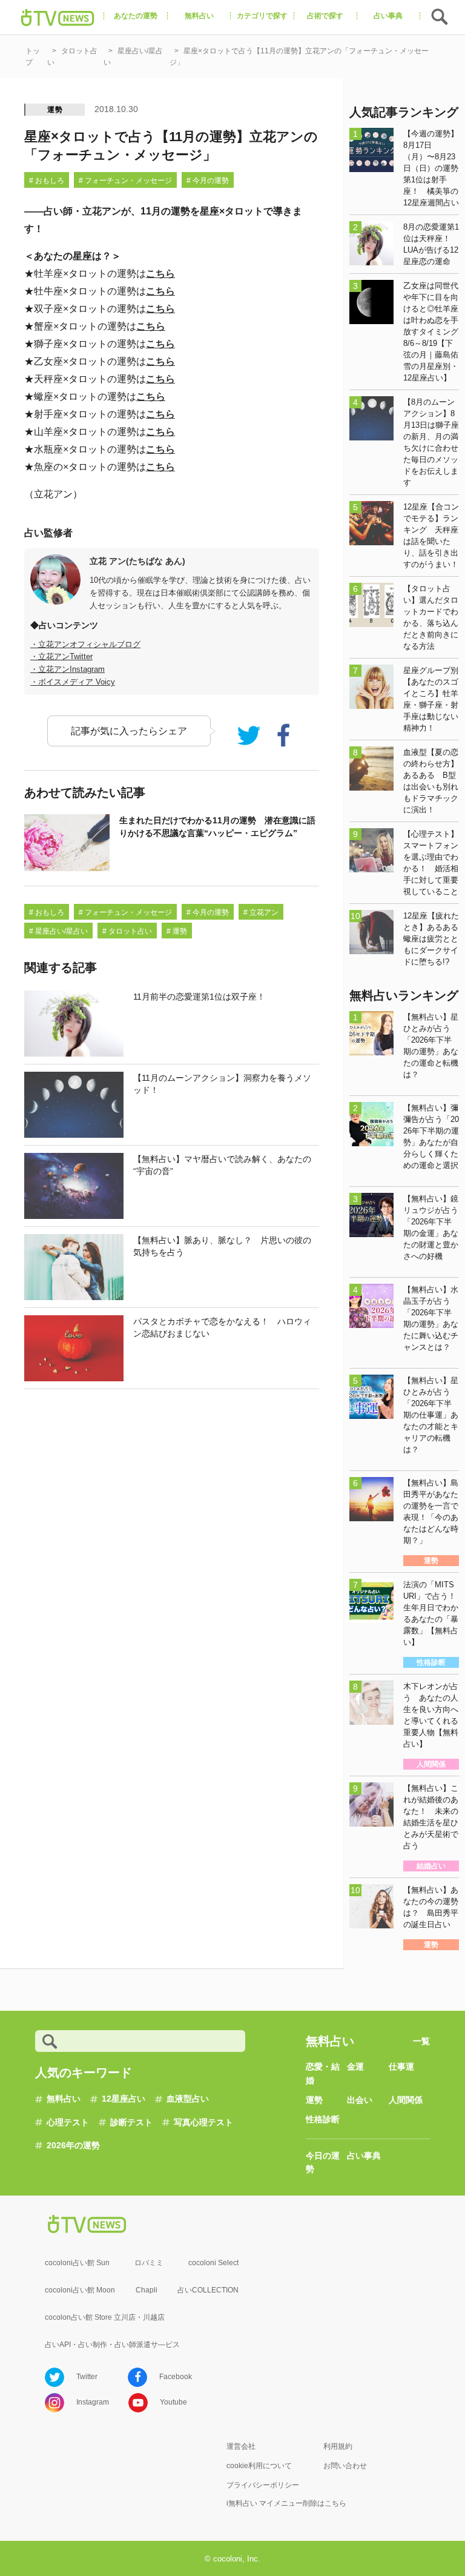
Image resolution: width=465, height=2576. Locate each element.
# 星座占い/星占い (58, 931)
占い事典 (364, 2156)
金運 (355, 2066)
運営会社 (241, 2446)
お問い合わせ (345, 2466)
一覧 (421, 2041)
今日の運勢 (323, 2162)
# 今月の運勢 (208, 181)
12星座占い (124, 2099)
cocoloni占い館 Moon (80, 2290)
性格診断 (323, 2119)
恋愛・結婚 (323, 2073)
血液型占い (188, 2099)
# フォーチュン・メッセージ (125, 181)
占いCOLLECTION (208, 2290)
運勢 (55, 110)
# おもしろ (47, 181)
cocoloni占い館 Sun (77, 2263)
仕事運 (401, 2066)
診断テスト (131, 2122)
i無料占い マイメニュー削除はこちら (286, 2503)
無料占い (64, 2099)
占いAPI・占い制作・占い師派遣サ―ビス (112, 2345)
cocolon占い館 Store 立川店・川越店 (105, 2317)
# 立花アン (261, 912)
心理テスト (68, 2122)
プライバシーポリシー (263, 2485)
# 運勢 (177, 931)
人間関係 (406, 2100)
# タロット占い (127, 931)
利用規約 (338, 2446)
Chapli (147, 2290)
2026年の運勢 (73, 2145)
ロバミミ (149, 2263)
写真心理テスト (203, 2122)
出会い (360, 2100)
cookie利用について (259, 2466)
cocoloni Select (213, 2263)
